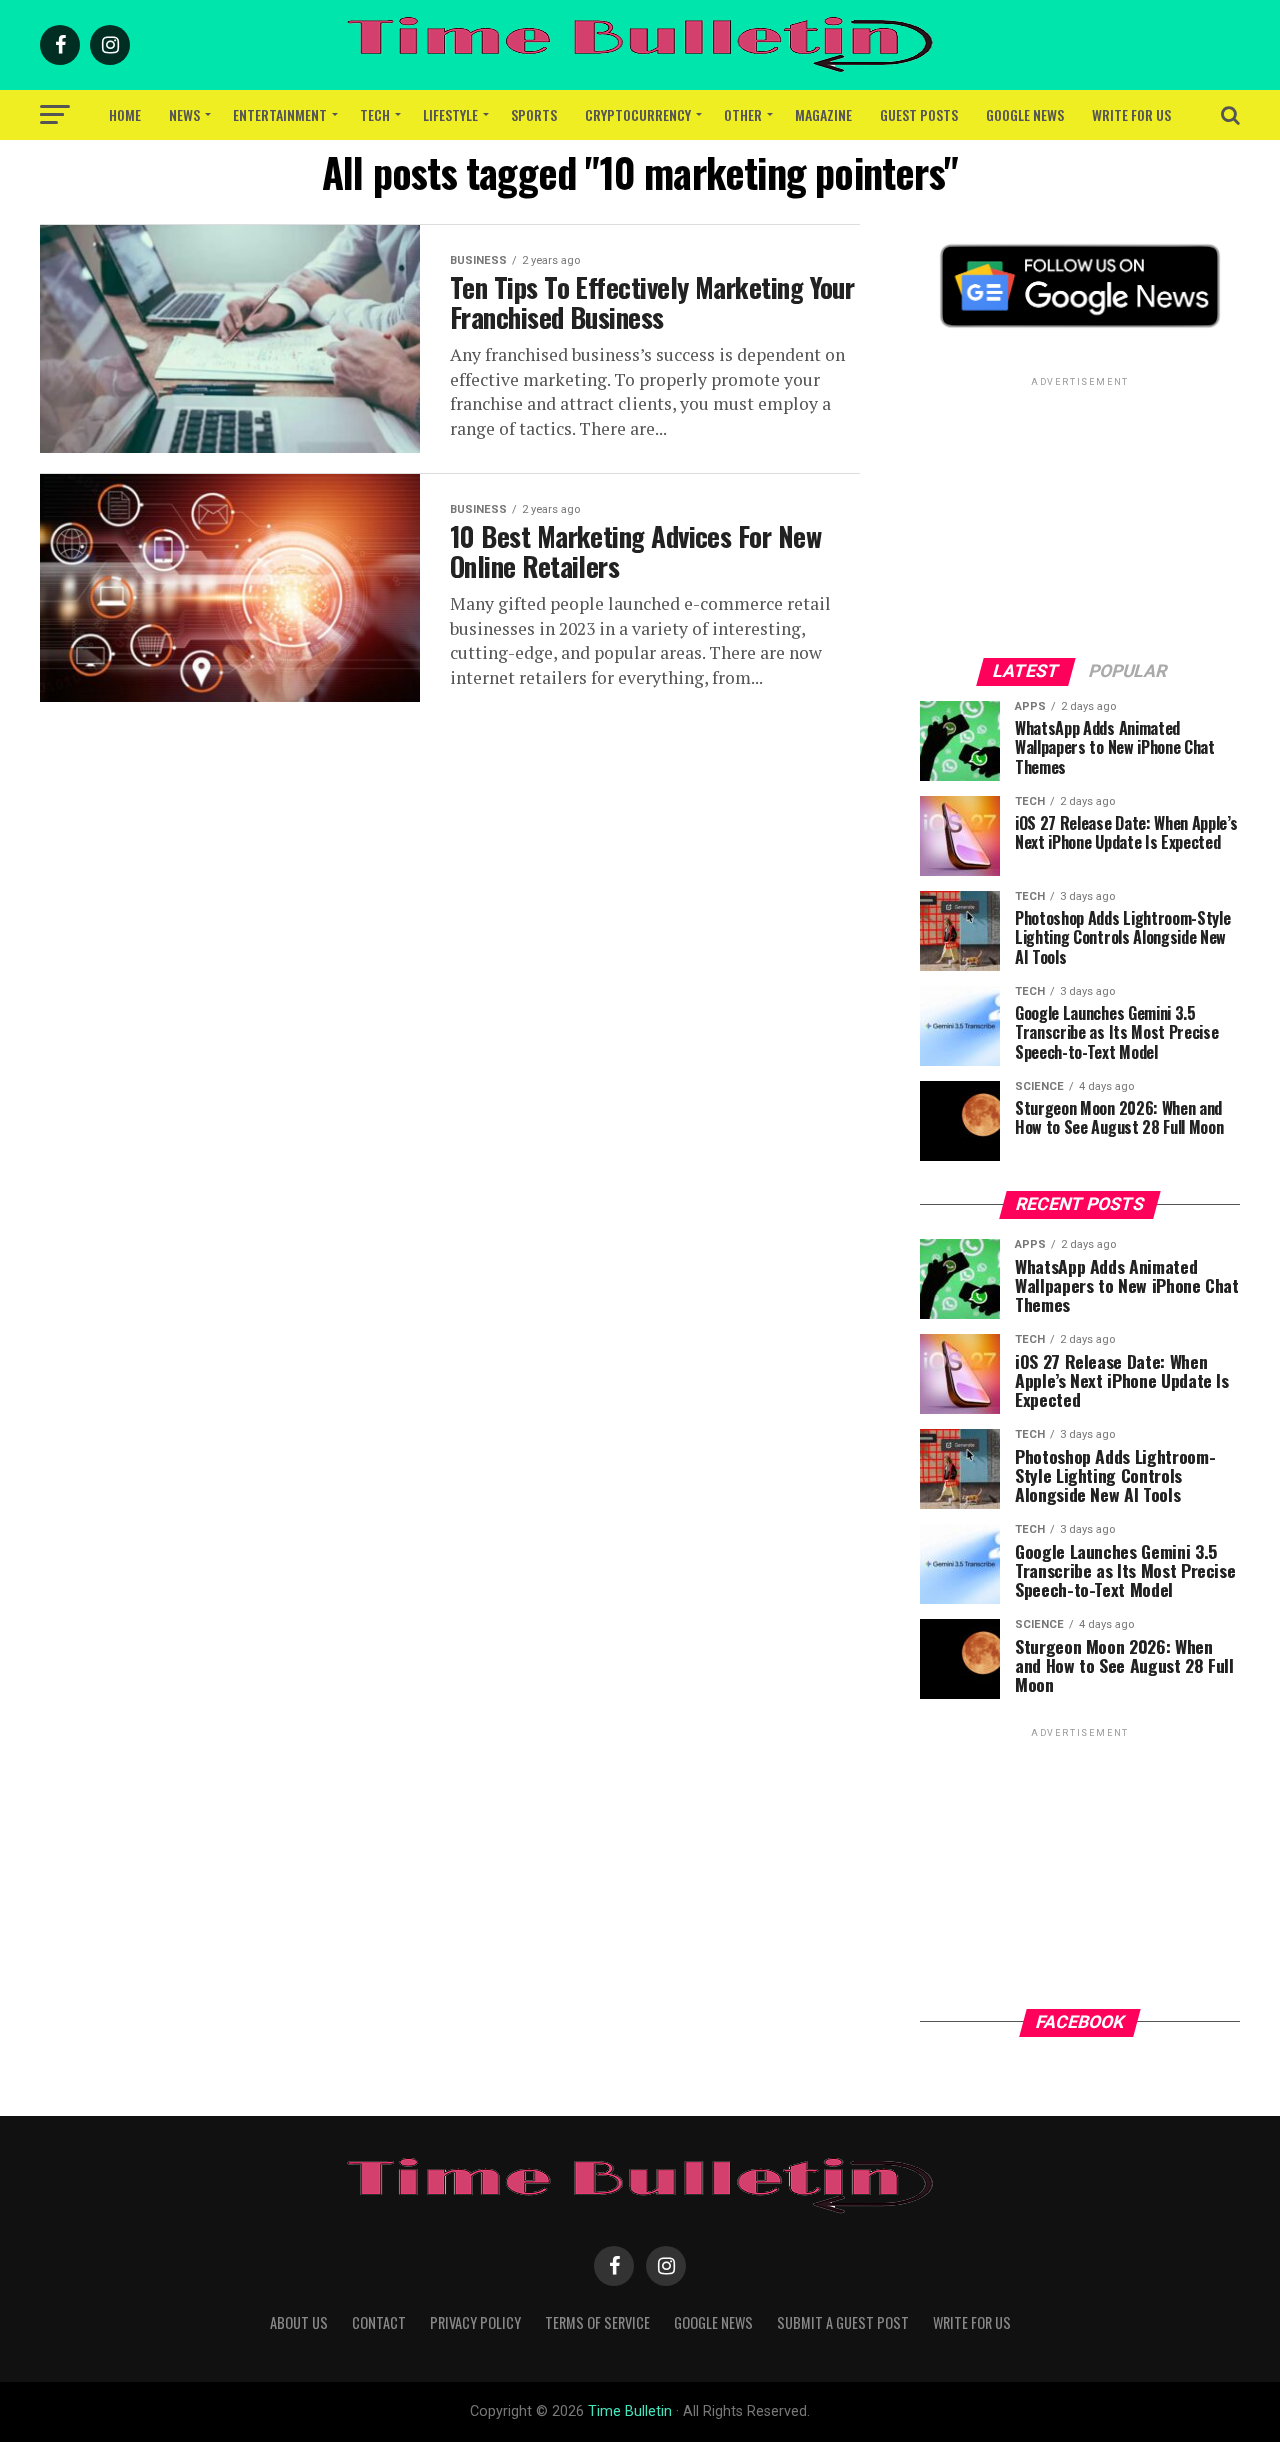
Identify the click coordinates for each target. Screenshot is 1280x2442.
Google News (1025, 114)
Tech (375, 114)
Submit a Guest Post (843, 2322)
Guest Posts (919, 114)
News (184, 114)
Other (743, 114)
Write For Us (1131, 114)
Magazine (823, 114)
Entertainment (280, 114)
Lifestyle (450, 114)
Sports (534, 114)
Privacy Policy (475, 2322)
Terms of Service (597, 2322)
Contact (379, 2322)
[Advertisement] (1080, 516)
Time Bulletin (630, 2411)
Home (125, 114)
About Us (299, 2322)
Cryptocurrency (638, 114)
